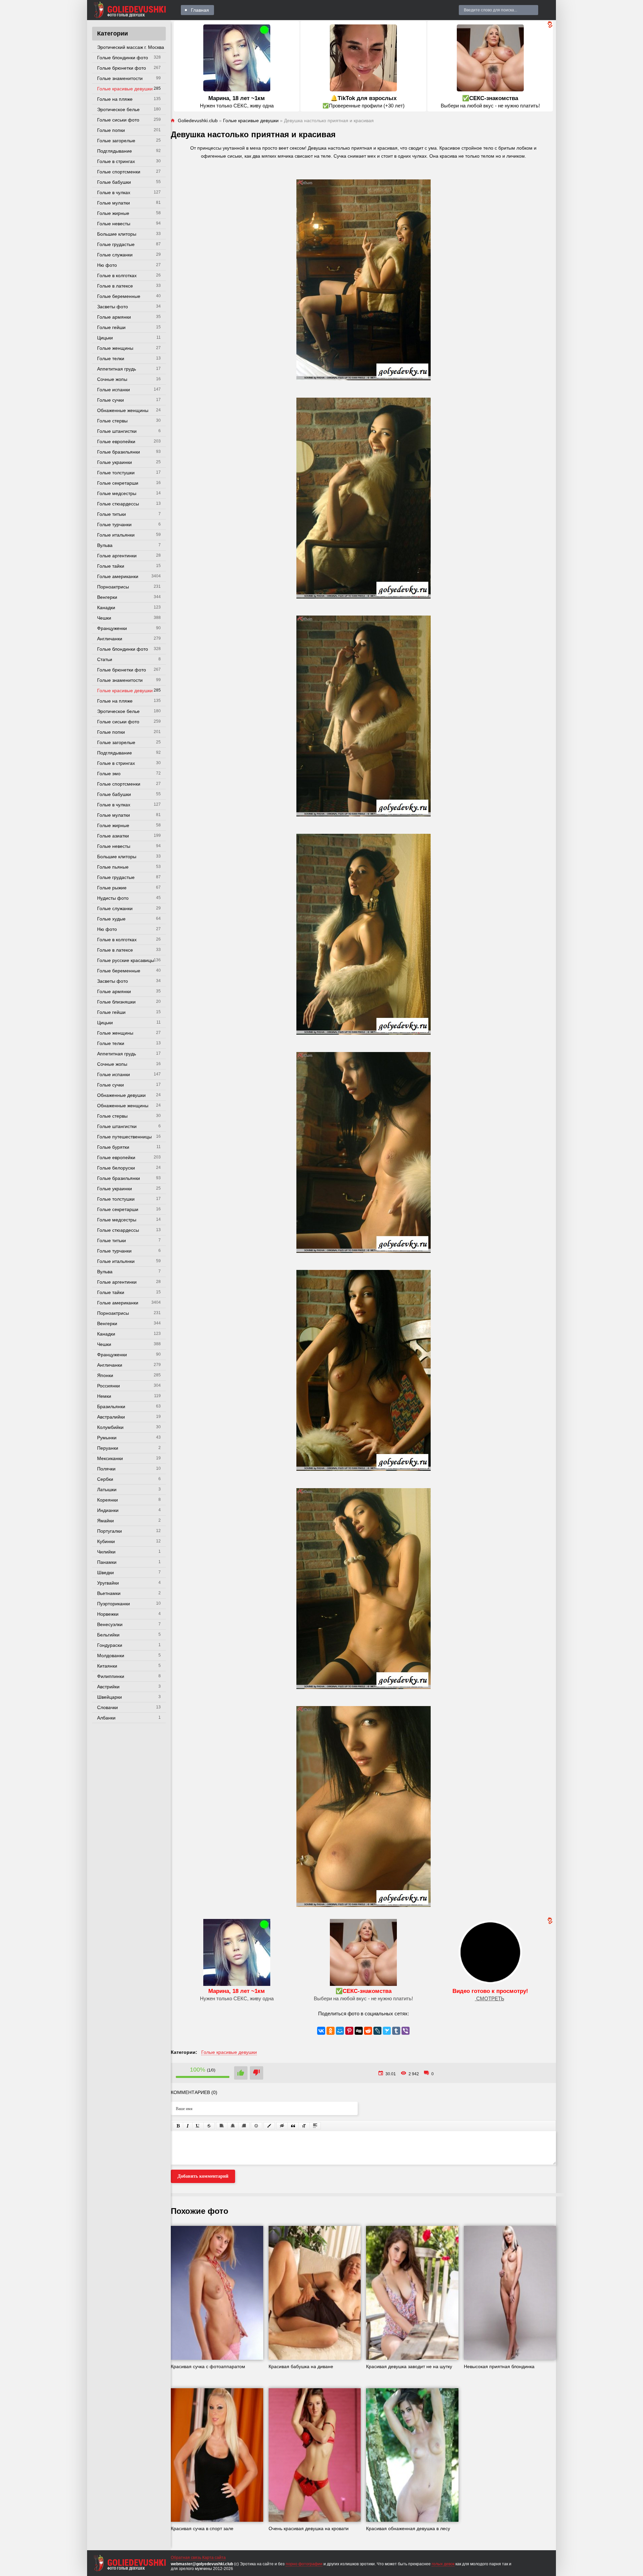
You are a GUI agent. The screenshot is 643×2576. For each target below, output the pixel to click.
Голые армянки (114, 317)
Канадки (106, 608)
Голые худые (111, 919)
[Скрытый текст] (282, 2126)
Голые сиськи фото (118, 120)
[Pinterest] (349, 2031)
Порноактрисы (113, 587)
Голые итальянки (116, 535)
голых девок (443, 2564)
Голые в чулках (114, 192)
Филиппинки (111, 1676)
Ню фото (107, 265)
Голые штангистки (117, 431)
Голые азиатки (113, 836)
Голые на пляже (115, 99)
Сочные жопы (112, 379)
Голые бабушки (114, 182)
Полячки (106, 1469)
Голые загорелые (116, 141)
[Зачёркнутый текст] (209, 2126)
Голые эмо (109, 774)
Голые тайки (111, 566)
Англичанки (110, 639)
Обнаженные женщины (123, 410)
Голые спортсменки (119, 172)
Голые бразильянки (119, 452)
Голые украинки (115, 462)
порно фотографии (304, 2564)
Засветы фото (113, 307)
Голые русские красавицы (126, 960)
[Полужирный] (178, 2126)
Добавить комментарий (203, 2176)
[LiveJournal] (377, 2031)
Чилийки (106, 1552)
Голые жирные (113, 213)
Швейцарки (110, 1697)
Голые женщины (115, 348)
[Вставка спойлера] (315, 2126)
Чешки (104, 618)
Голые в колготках (117, 275)
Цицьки (105, 338)
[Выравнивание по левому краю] (222, 2126)
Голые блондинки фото (123, 58)
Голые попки (111, 130)
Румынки (107, 1438)
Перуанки (108, 1448)
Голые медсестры (117, 493)
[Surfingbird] (387, 2031)
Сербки (105, 1479)
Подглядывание (115, 151)
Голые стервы (112, 421)
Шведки (105, 1573)
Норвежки (108, 1614)
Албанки (106, 1718)
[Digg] (359, 2031)
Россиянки (109, 1386)
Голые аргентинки (117, 556)
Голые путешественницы (124, 1137)
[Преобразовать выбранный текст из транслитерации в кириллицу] (304, 2126)
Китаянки (107, 1666)
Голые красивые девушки (125, 89)
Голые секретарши (118, 483)
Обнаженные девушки (121, 1095)
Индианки (108, 1510)
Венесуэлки (110, 1624)
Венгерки (107, 597)
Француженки (112, 628)
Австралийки (111, 1417)
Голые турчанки (114, 525)
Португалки (110, 1531)
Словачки (108, 1707)
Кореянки (108, 1500)
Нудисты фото (113, 898)
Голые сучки (111, 400)
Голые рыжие (112, 888)
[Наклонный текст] (188, 2126)
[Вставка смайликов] (257, 2126)
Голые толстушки (116, 473)
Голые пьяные (113, 867)
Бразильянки (111, 1406)
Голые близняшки (116, 1002)
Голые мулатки (114, 203)
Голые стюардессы (118, 504)
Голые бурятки (113, 1147)
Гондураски (110, 1645)
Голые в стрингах (116, 161)
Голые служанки (115, 255)
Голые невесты (114, 224)
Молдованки (111, 1656)
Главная (200, 10)
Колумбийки (110, 1427)
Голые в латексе (115, 286)
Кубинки (106, 1541)
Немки (104, 1396)
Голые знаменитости (120, 78)
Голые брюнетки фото (122, 68)
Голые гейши (111, 327)
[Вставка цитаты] (293, 2126)
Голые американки (118, 576)
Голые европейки (116, 441)
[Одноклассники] (331, 2031)
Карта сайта (214, 2558)
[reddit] (368, 2031)
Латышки (107, 1490)
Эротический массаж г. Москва (131, 47)
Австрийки (108, 1687)
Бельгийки (108, 1635)
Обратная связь (186, 2558)
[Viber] (406, 2031)
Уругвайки (108, 1583)
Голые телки (111, 358)
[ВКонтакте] (321, 2031)
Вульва (105, 545)
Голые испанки (114, 390)
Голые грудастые (116, 244)
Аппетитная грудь (117, 369)
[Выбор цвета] (269, 2126)
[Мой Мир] (340, 2031)
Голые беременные (119, 296)
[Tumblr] (396, 2031)
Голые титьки (112, 514)
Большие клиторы (117, 234)
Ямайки (105, 1521)
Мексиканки (110, 1458)
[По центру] (233, 2126)
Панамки (107, 1562)
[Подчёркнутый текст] (198, 2126)
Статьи (105, 659)
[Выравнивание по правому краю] (244, 2126)
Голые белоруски (116, 1168)
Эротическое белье (118, 109)
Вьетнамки (109, 1593)
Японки (105, 1375)
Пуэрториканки (114, 1604)
